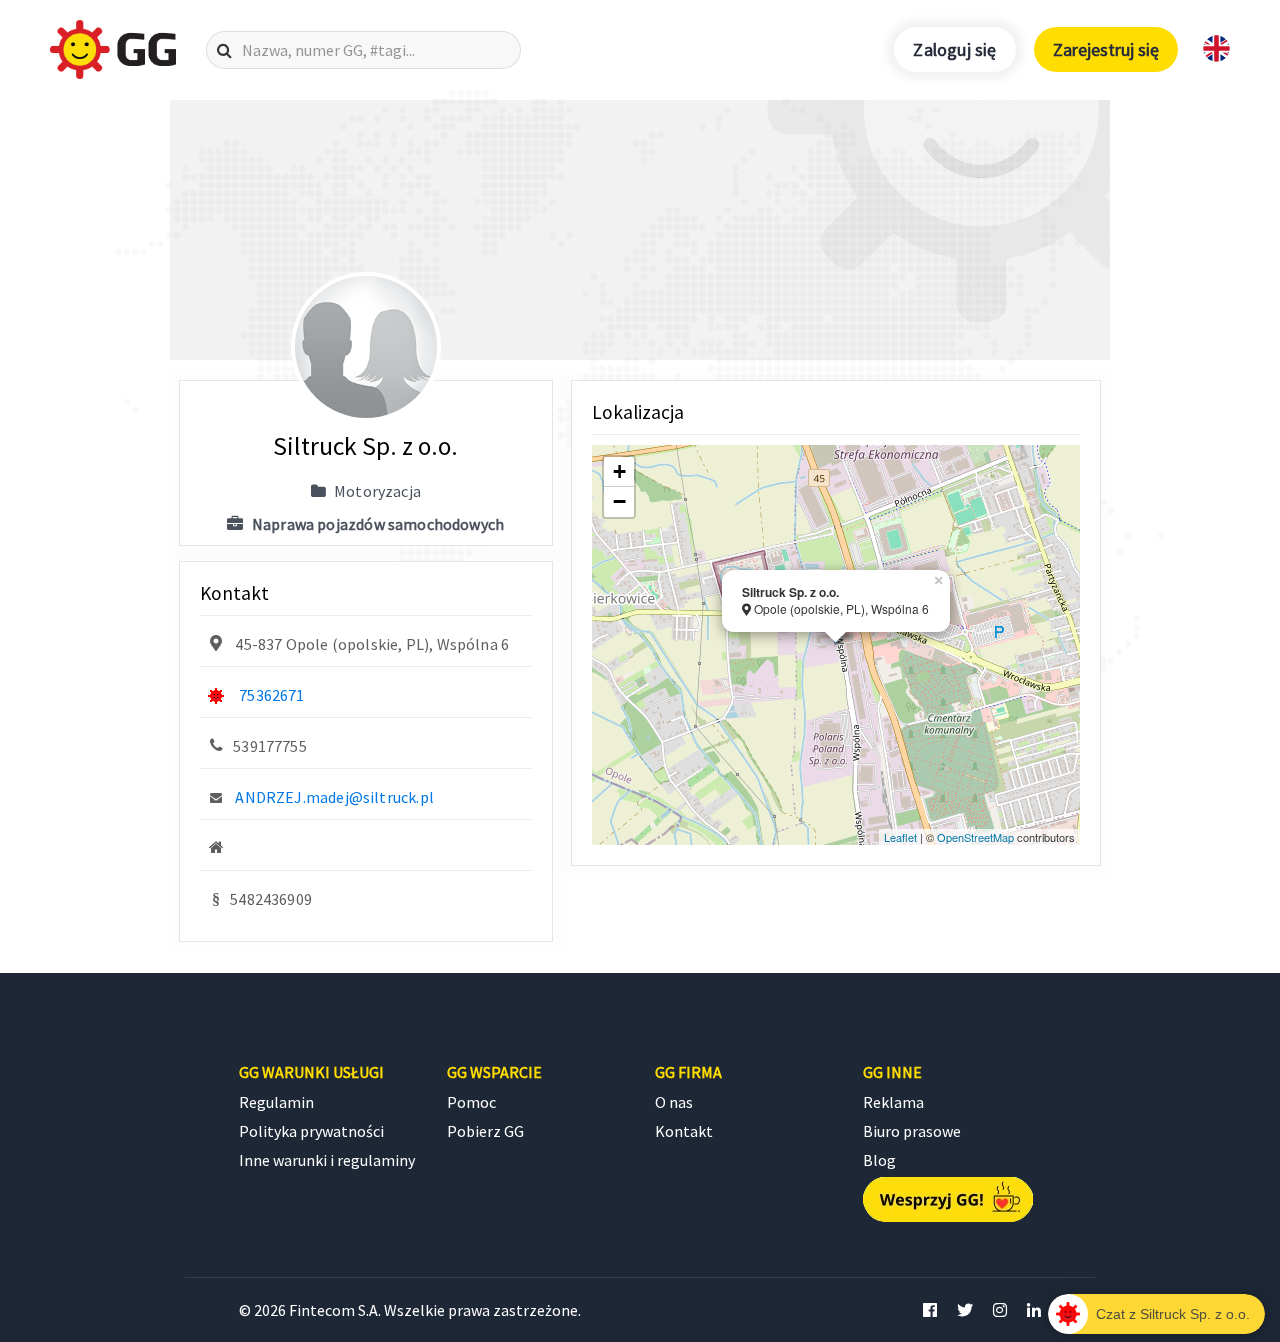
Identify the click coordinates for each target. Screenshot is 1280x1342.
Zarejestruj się (1106, 49)
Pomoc (471, 1102)
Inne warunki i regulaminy (327, 1160)
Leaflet (900, 837)
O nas (674, 1102)
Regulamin (276, 1102)
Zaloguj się (954, 49)
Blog (879, 1160)
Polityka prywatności (311, 1131)
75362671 (271, 695)
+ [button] (619, 471)
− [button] (619, 501)
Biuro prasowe (912, 1131)
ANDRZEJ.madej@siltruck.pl (334, 797)
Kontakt (684, 1131)
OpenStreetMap (975, 837)
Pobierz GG (485, 1131)
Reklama (893, 1102)
